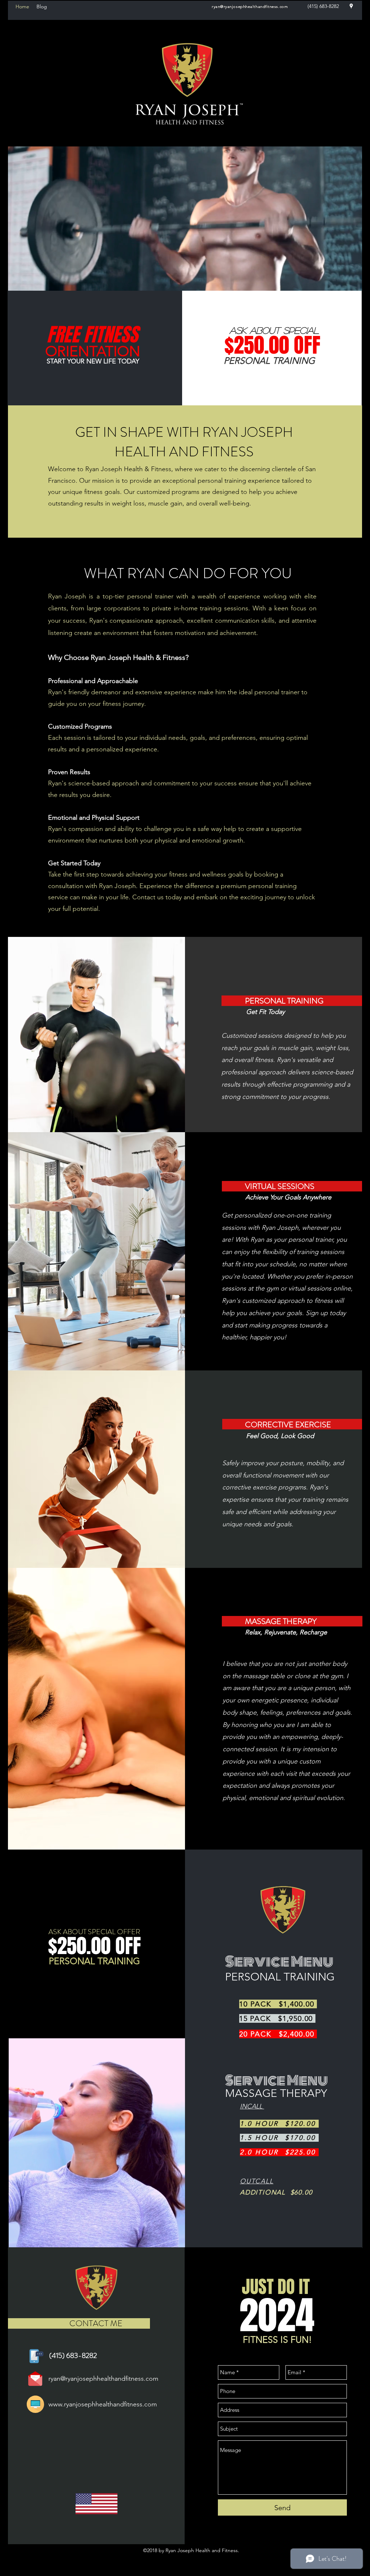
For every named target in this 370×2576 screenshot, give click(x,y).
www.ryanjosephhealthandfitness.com (103, 2404)
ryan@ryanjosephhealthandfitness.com (250, 7)
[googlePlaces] (351, 6)
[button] (353, 283)
